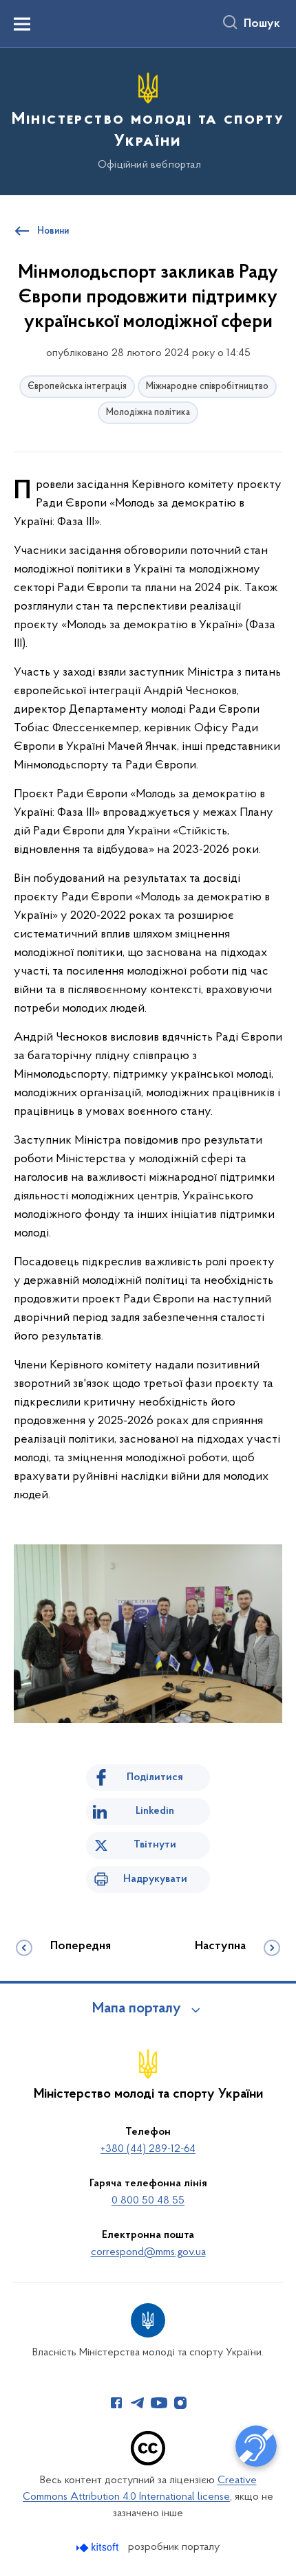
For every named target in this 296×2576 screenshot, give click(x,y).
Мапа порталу (137, 2009)
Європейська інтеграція (77, 387)
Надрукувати (155, 1879)
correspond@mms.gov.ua (148, 2252)
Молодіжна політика (148, 413)
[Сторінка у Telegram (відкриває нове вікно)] (138, 2403)
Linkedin (155, 1811)
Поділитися (155, 1777)
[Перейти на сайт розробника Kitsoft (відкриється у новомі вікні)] (99, 2547)
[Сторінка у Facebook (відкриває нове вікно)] (116, 2403)
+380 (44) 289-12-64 (148, 2149)
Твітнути (155, 1845)
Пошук (262, 24)
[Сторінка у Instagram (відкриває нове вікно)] (180, 2403)
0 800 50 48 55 (148, 2201)
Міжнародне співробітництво (207, 387)
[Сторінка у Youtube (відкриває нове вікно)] (159, 2403)
